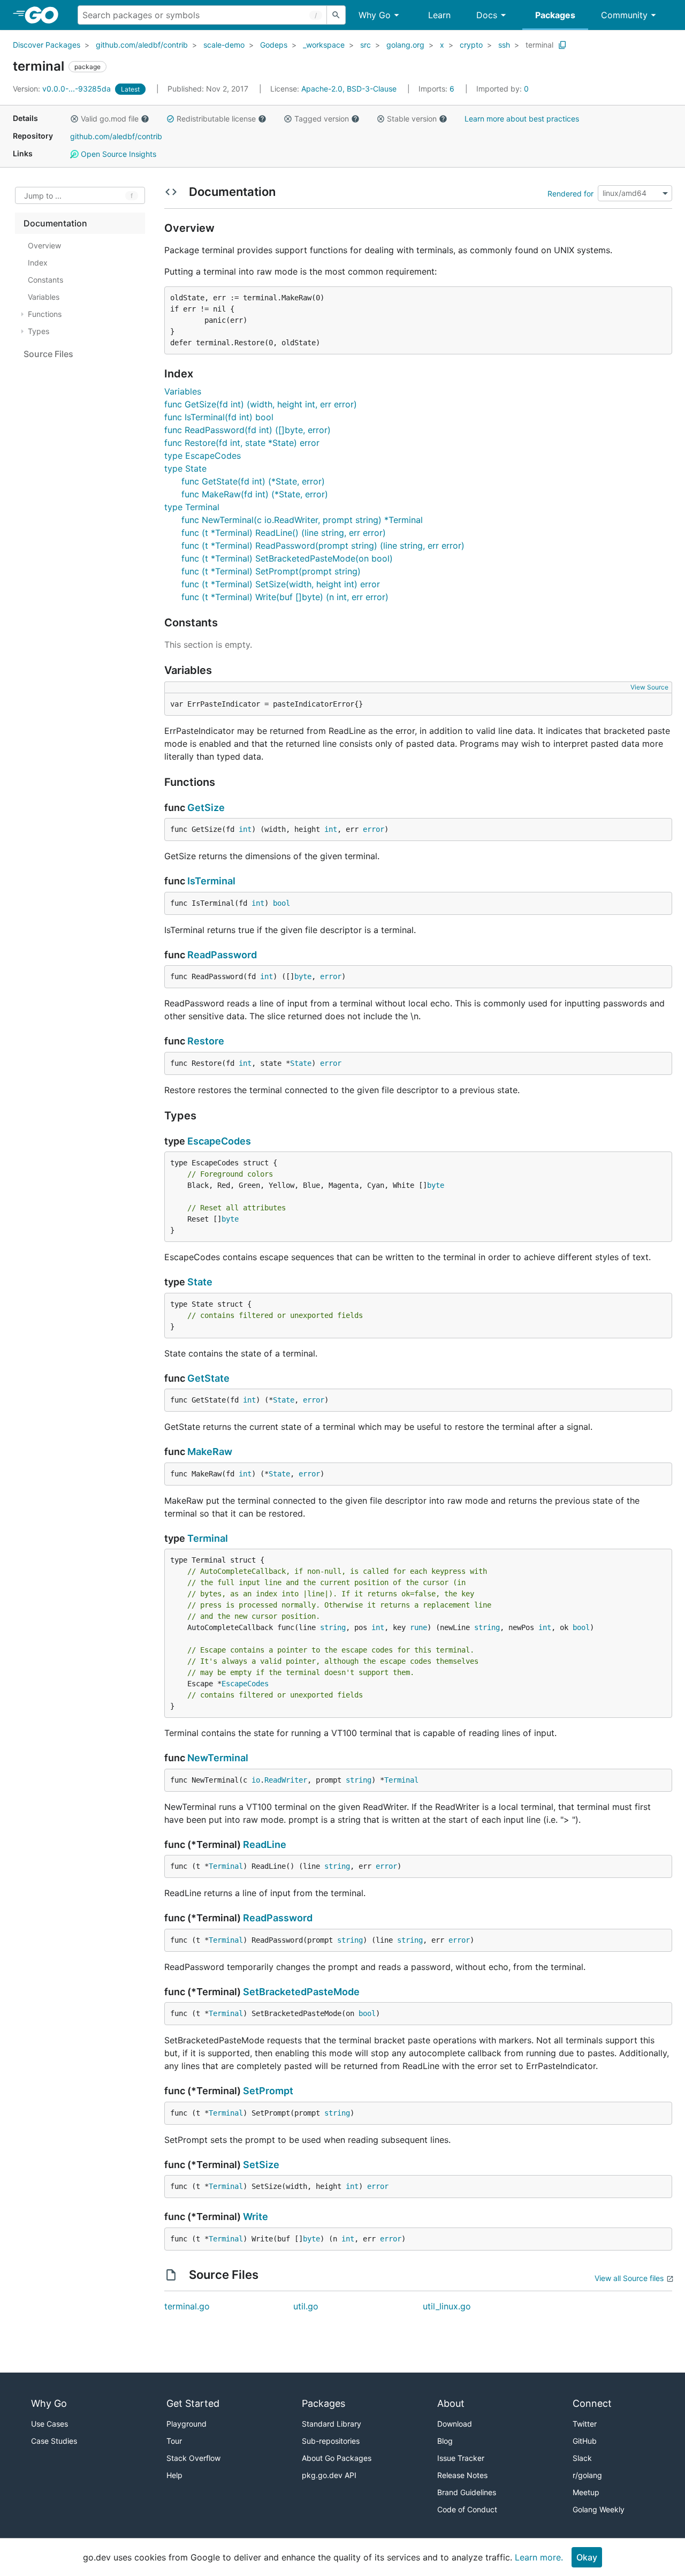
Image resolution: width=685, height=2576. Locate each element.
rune (418, 1627)
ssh (504, 45)
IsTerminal (211, 881)
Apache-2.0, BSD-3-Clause (349, 89)
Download (455, 2424)
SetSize (261, 2165)
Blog (445, 2441)
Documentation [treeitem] (55, 223)
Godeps (274, 45)
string (333, 1627)
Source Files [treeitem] (48, 354)
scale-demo (224, 45)
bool (281, 903)
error (374, 829)
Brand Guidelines (467, 2492)
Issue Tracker (461, 2458)
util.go (306, 2306)
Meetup (586, 2492)
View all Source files (629, 2278)
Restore (206, 1041)
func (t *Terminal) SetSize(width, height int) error (281, 584)
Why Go (375, 15)
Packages (555, 15)
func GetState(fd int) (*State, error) (253, 481)
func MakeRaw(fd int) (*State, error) (255, 494)
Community (624, 15)
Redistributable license (216, 119)
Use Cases (50, 2424)
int (245, 829)
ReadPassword (222, 955)
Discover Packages (47, 45)
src (366, 45)
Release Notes (462, 2475)
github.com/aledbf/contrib (142, 45)
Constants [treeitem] (45, 280)
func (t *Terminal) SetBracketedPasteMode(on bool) (287, 558)
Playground (187, 2424)
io (256, 1780)
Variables (183, 391)
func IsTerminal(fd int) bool (219, 417)
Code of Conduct (467, 2509)
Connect (592, 2403)
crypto (471, 45)
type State (185, 468)
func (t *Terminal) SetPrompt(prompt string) (271, 571)
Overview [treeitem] (44, 245)
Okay (587, 2557)
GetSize (206, 808)
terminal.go (187, 2306)
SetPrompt (268, 2091)
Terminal (208, 1538)
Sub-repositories (331, 2441)
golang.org (405, 45)
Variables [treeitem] (44, 297)
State (301, 1063)
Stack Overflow (193, 2458)
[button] (74, 119)
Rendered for (570, 193)
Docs (487, 15)
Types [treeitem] (39, 331)
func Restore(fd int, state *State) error (242, 443)
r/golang (587, 2475)
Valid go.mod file (110, 119)
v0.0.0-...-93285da (63, 89)
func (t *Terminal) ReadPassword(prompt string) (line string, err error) (323, 545)
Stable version (412, 119)
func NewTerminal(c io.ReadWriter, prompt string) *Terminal (302, 520)
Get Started (193, 2403)
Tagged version (322, 119)
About (451, 2403)
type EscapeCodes (203, 456)
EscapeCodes (219, 1141)
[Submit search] (336, 15)
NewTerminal (218, 1758)
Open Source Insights (117, 154)
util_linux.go (447, 2306)
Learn (439, 15)
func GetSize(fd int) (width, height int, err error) (261, 404)
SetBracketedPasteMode (301, 1992)
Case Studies (54, 2441)
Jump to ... (43, 196)
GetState (208, 1378)
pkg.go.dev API (329, 2475)
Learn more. (539, 2557)
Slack (582, 2458)
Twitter (585, 2424)
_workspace (324, 45)
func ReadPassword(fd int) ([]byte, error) (248, 430)
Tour (174, 2441)
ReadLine (265, 1844)
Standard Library (332, 2424)
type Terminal (192, 507)
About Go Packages (337, 2458)
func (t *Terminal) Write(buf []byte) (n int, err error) (285, 597)
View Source (649, 687)
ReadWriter (286, 1780)
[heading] (45, 15)
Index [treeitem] (38, 263)
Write (256, 2217)
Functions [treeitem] (45, 314)
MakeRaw (210, 1452)
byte (303, 976)
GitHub (585, 2441)
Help (174, 2475)
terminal (539, 45)
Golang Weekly (599, 2509)
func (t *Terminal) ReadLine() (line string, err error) (284, 533)
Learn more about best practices (522, 119)
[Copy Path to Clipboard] (562, 45)
